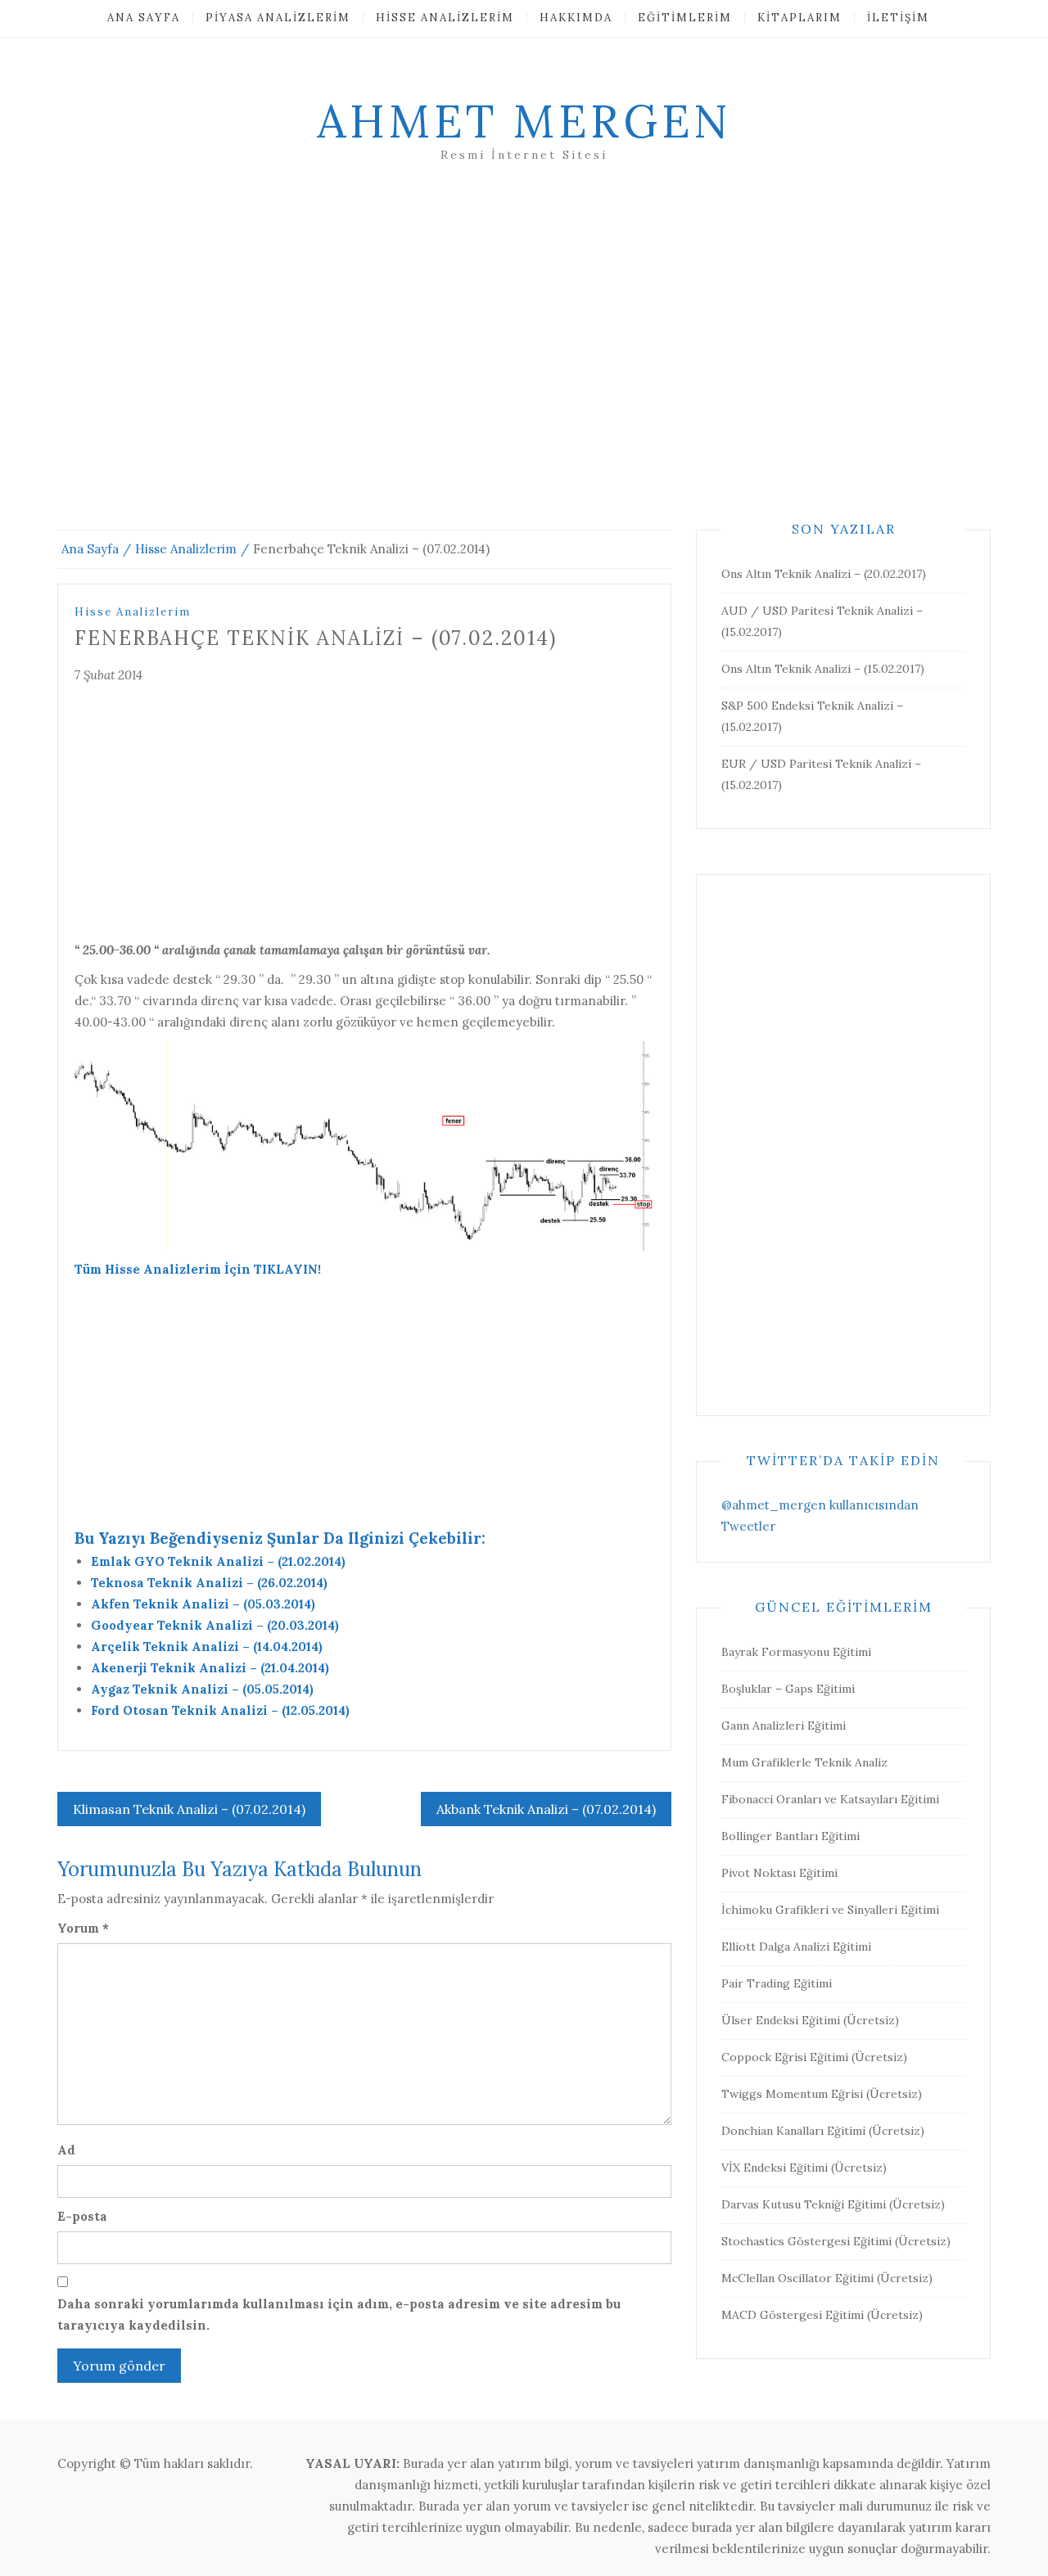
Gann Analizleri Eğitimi (784, 1726)
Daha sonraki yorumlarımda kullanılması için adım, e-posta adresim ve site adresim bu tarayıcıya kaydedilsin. (339, 2314)
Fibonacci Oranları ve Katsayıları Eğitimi (830, 1799)
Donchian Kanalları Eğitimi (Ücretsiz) (823, 2131)
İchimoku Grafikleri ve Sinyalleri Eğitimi (830, 1910)
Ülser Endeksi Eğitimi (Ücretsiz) (810, 2020)
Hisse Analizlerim (445, 18)
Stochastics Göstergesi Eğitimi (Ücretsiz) (836, 2241)
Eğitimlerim (685, 18)
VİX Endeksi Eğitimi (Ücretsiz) (804, 2168)
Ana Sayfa (144, 18)
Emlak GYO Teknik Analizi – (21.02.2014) (218, 1561)
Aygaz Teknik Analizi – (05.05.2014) (202, 1689)
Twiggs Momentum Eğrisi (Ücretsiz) (822, 2094)
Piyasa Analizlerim (278, 18)
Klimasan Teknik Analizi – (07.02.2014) (189, 1809)
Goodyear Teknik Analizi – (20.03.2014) (215, 1625)
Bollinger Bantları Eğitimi (791, 1836)
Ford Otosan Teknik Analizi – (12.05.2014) (220, 1710)
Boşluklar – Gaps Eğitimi (788, 1689)
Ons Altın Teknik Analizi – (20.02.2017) (824, 574)
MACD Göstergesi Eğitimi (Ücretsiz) (822, 2315)
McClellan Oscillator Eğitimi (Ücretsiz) (827, 2278)
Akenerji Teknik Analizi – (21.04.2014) (210, 1668)
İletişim (898, 18)
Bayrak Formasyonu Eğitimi (796, 1652)
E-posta (82, 2216)
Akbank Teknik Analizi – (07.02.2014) (546, 1809)
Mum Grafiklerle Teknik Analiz (804, 1762)
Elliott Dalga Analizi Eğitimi (796, 1947)
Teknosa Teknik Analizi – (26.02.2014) (209, 1583)
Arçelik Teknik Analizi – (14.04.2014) (207, 1647)
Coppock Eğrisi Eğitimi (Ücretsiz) (814, 2057)
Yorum (83, 1928)
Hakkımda (576, 18)
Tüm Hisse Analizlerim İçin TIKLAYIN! (198, 1269)
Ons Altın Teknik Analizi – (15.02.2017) (823, 669)
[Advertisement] (524, 366)
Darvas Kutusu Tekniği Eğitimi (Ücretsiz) (833, 2204)
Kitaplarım (800, 18)
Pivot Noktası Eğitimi (779, 1873)
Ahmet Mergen (524, 121)
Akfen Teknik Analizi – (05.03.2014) (203, 1604)
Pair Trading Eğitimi (777, 1983)
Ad (66, 2150)
